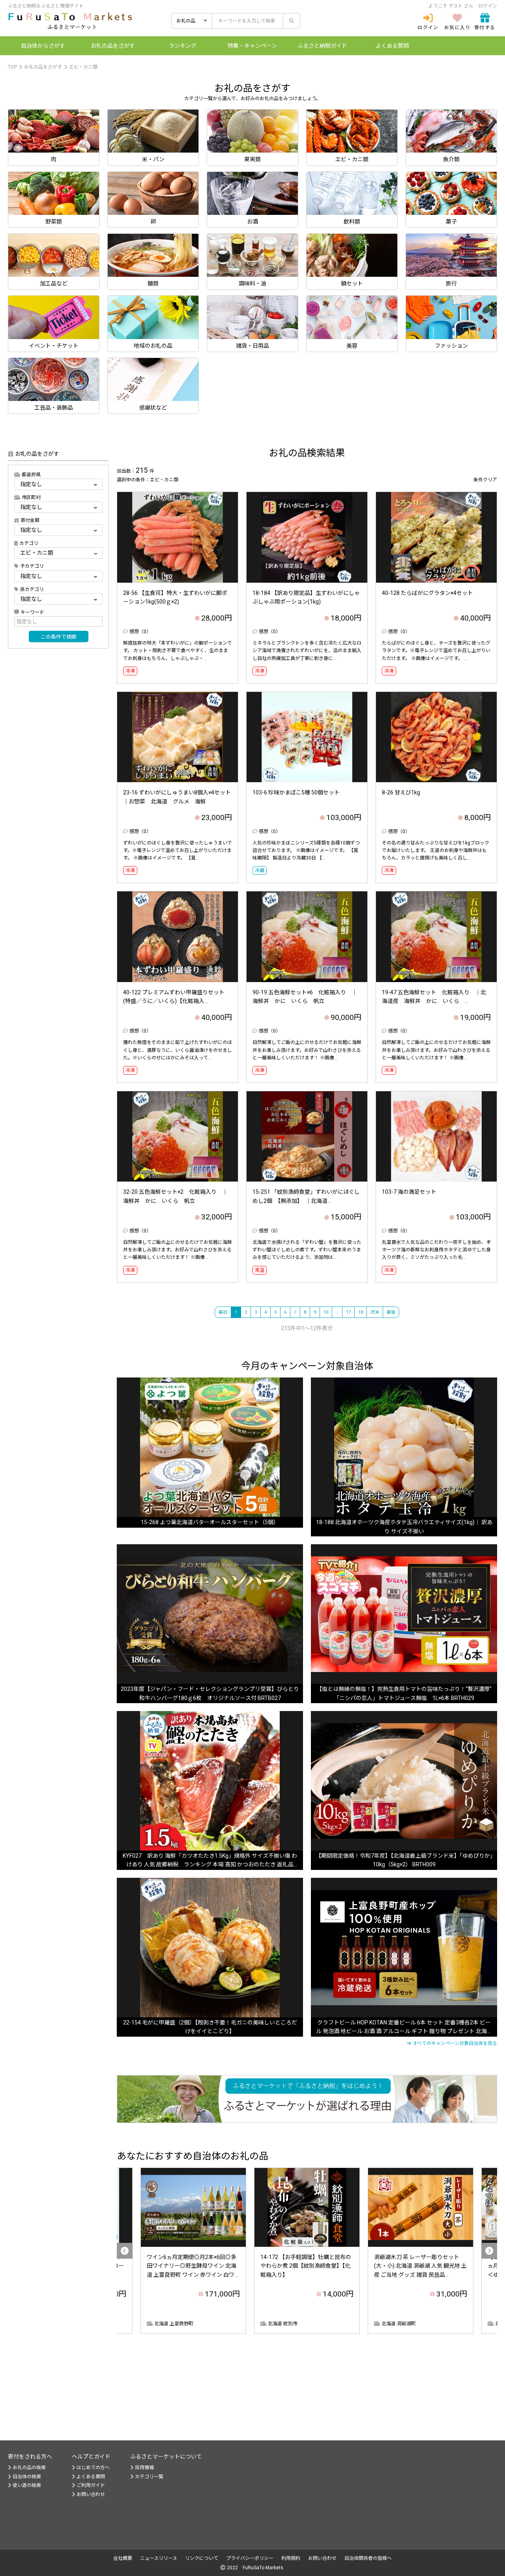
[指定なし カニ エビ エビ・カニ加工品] (58, 576)
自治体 (43, 46)
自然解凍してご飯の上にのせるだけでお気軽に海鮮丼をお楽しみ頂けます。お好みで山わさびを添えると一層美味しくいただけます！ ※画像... (307, 1050)
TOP (12, 67)
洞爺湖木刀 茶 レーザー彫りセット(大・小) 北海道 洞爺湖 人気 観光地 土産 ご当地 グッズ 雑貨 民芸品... (420, 2266)
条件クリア (485, 480)
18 (361, 1312)
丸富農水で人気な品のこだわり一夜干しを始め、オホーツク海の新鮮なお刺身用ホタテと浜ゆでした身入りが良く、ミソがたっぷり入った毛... (436, 1250)
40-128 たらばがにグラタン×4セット (427, 593)
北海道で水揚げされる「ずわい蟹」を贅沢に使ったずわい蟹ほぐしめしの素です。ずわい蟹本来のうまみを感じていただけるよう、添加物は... (307, 1250)
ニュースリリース (159, 2558)
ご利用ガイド (91, 2485)
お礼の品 (113, 46)
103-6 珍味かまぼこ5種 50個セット (296, 792)
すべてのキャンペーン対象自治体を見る (455, 2043)
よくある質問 (392, 46)
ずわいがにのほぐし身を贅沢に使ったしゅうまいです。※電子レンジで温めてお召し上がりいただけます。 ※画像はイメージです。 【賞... (178, 850)
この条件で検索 (59, 637)
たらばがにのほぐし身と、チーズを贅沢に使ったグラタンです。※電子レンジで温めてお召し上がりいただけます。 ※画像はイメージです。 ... (436, 651)
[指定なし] (58, 507)
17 (348, 1312)
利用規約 (291, 2558)
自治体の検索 (27, 2477)
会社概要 (123, 2558)
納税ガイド (322, 46)
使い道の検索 (27, 2485)
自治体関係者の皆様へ (368, 2558)
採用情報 (144, 2468)
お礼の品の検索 (29, 2468)
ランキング (183, 46)
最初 (223, 1312)
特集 (252, 46)
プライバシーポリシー (250, 2558)
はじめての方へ (93, 2468)
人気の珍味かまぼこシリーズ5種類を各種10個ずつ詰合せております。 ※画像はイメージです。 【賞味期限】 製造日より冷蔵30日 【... (306, 850)
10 (326, 1312)
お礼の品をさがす (43, 67)
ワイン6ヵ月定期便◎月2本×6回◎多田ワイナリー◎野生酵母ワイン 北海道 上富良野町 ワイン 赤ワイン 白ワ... (192, 2266)
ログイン (488, 6)
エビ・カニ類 (83, 67)
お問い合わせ (91, 2494)
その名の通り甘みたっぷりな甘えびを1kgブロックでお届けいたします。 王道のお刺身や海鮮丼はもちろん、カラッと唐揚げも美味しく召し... (436, 850)
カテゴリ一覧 (149, 2477)
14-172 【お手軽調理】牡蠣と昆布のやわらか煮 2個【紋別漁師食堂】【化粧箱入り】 (306, 2266)
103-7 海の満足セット (409, 1192)
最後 (391, 1312)
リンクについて (202, 2558)
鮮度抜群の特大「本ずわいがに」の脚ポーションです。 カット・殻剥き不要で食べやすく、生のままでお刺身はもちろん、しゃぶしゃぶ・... (178, 651)
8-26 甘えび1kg (401, 792)
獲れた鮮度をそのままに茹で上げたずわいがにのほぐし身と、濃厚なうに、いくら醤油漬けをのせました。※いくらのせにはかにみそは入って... (178, 1050)
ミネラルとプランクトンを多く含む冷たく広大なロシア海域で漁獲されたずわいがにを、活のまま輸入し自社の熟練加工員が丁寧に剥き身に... (307, 651)
